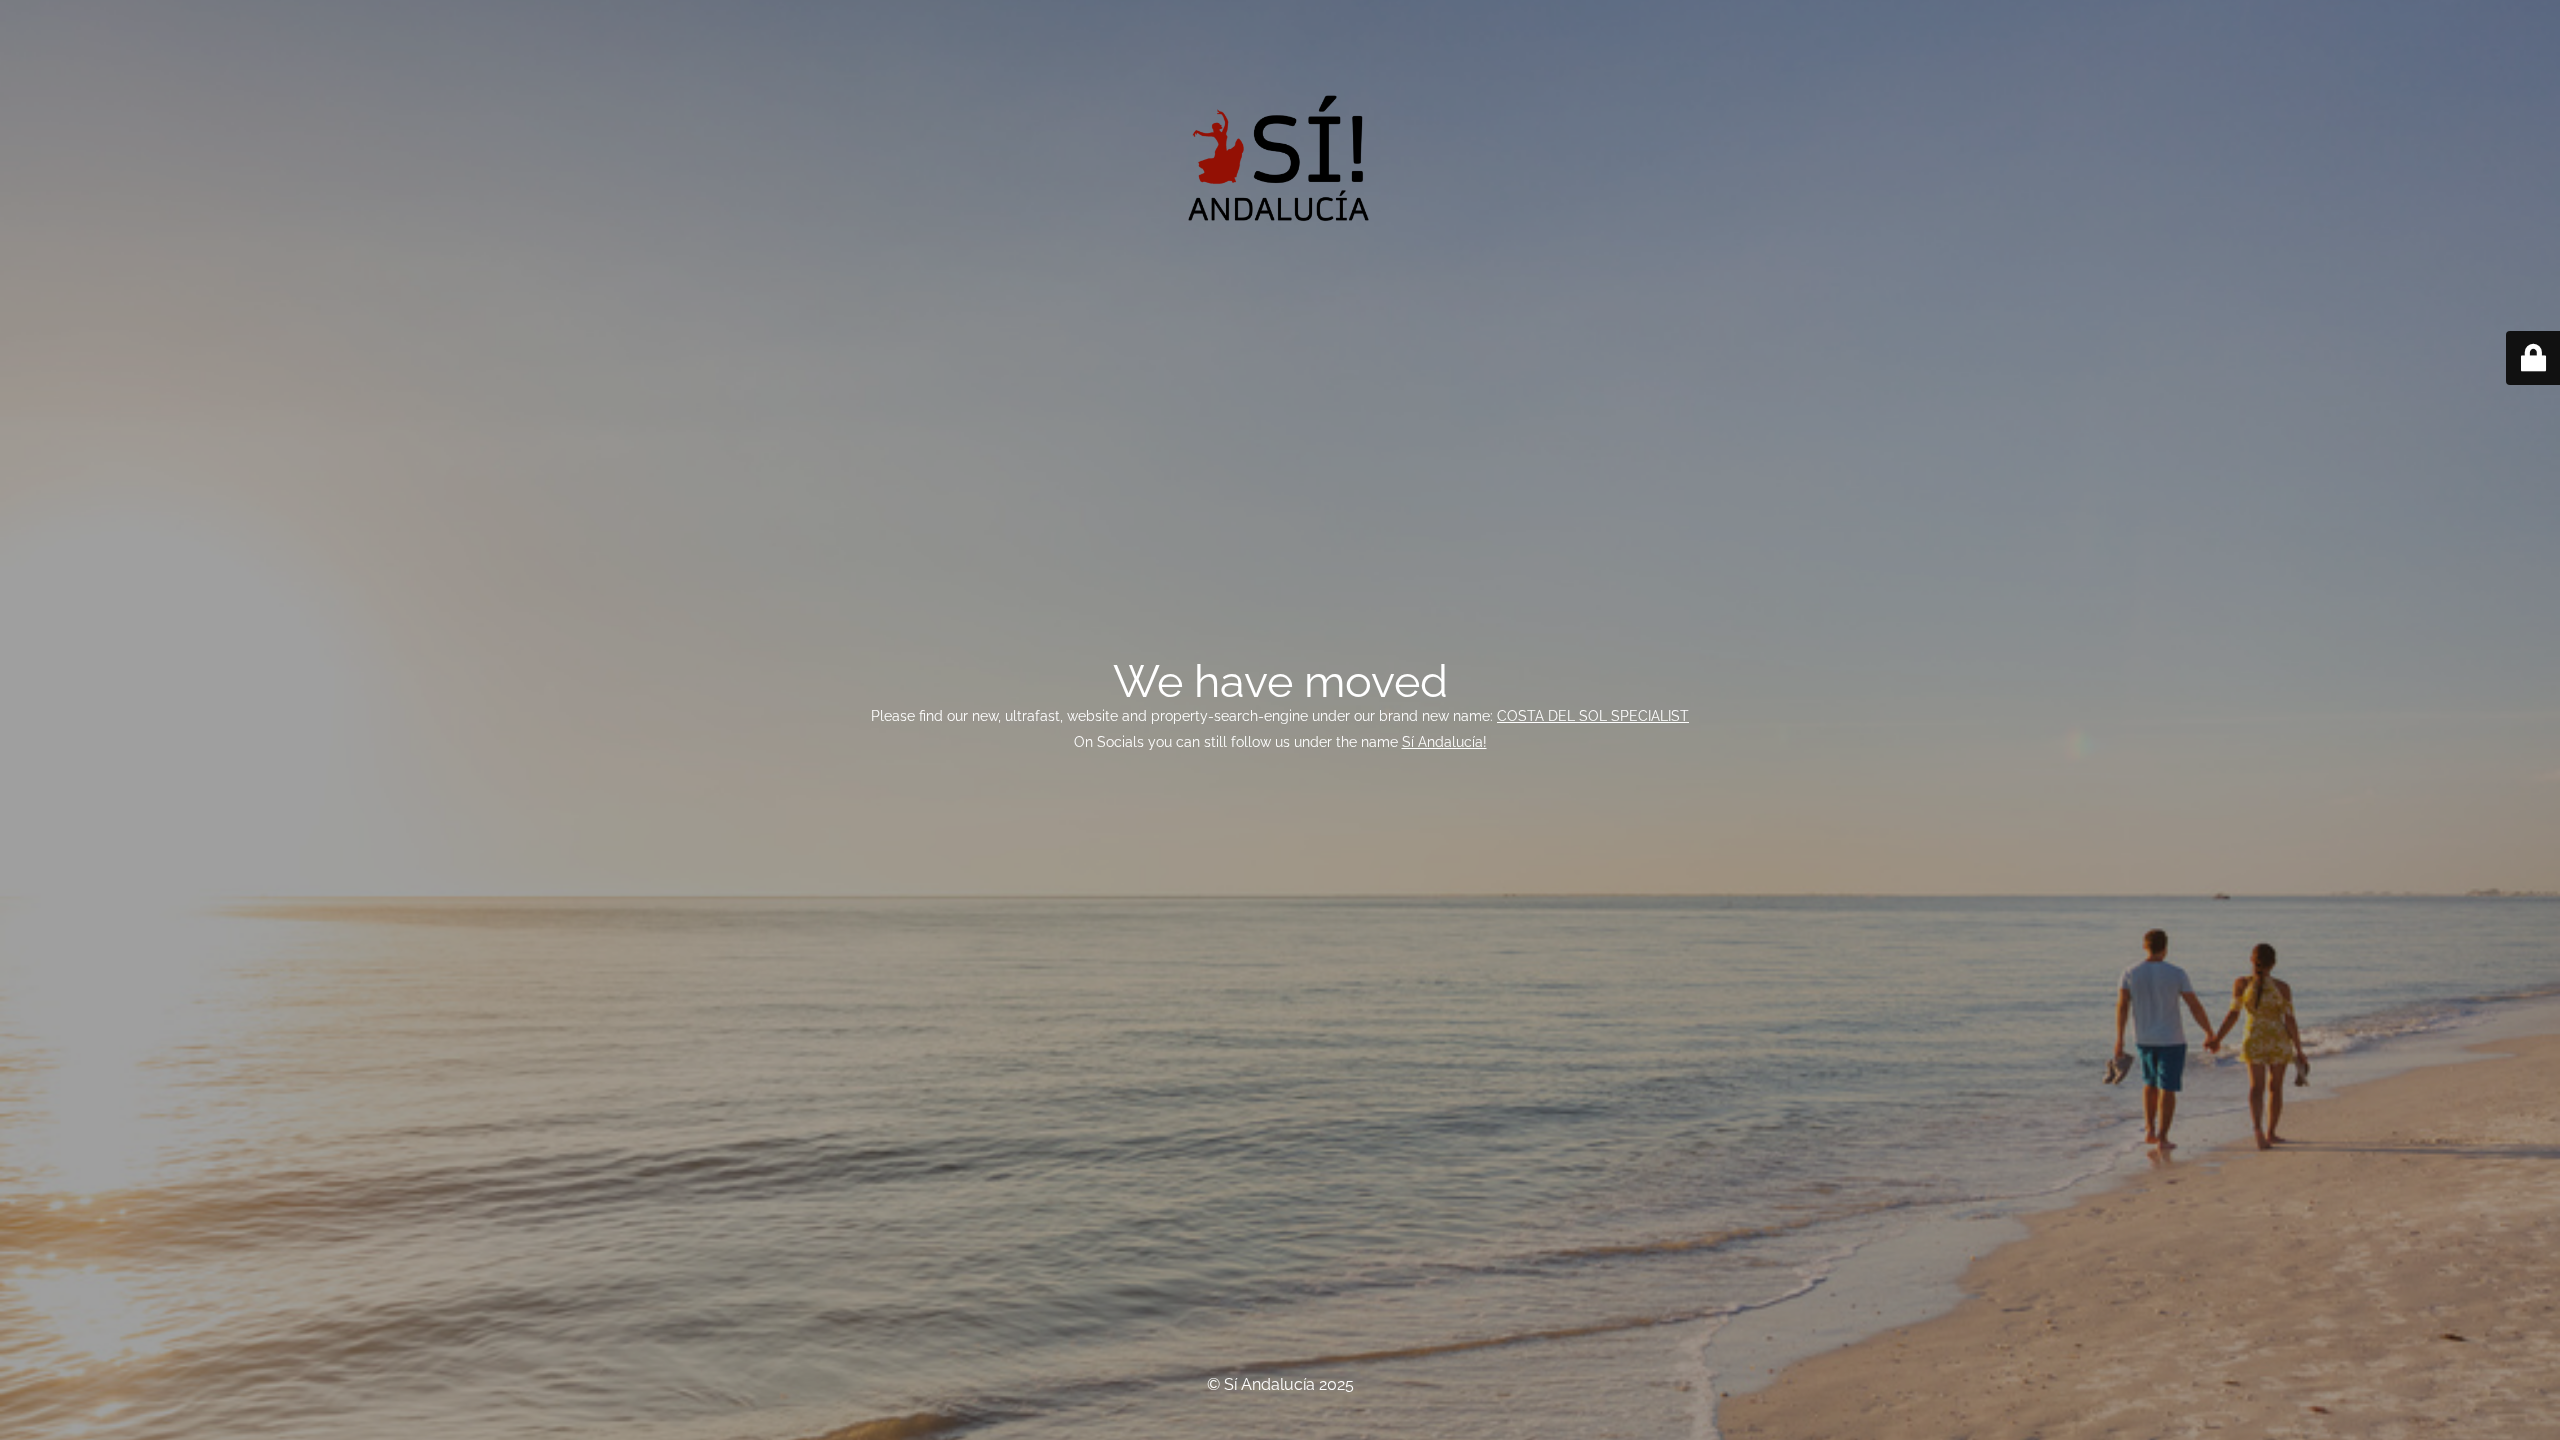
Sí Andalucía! (1444, 742)
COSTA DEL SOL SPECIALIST (1593, 716)
